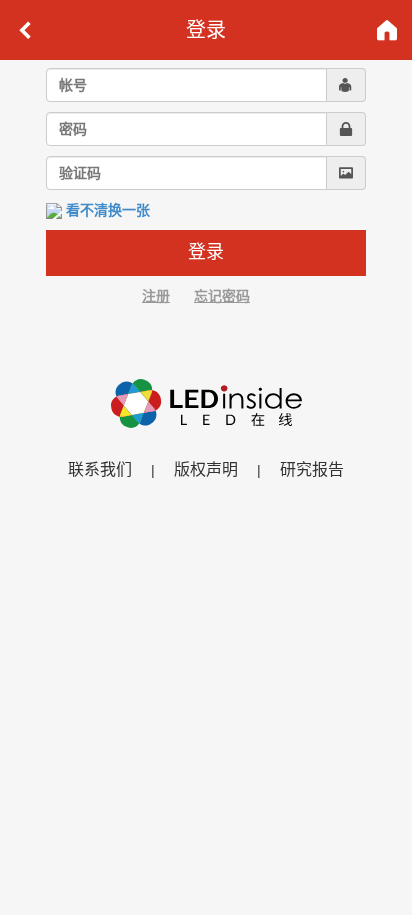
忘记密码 (222, 296)
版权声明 (206, 469)
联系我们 (100, 469)
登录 (206, 252)
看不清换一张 (108, 210)
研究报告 (312, 469)
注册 (156, 296)
